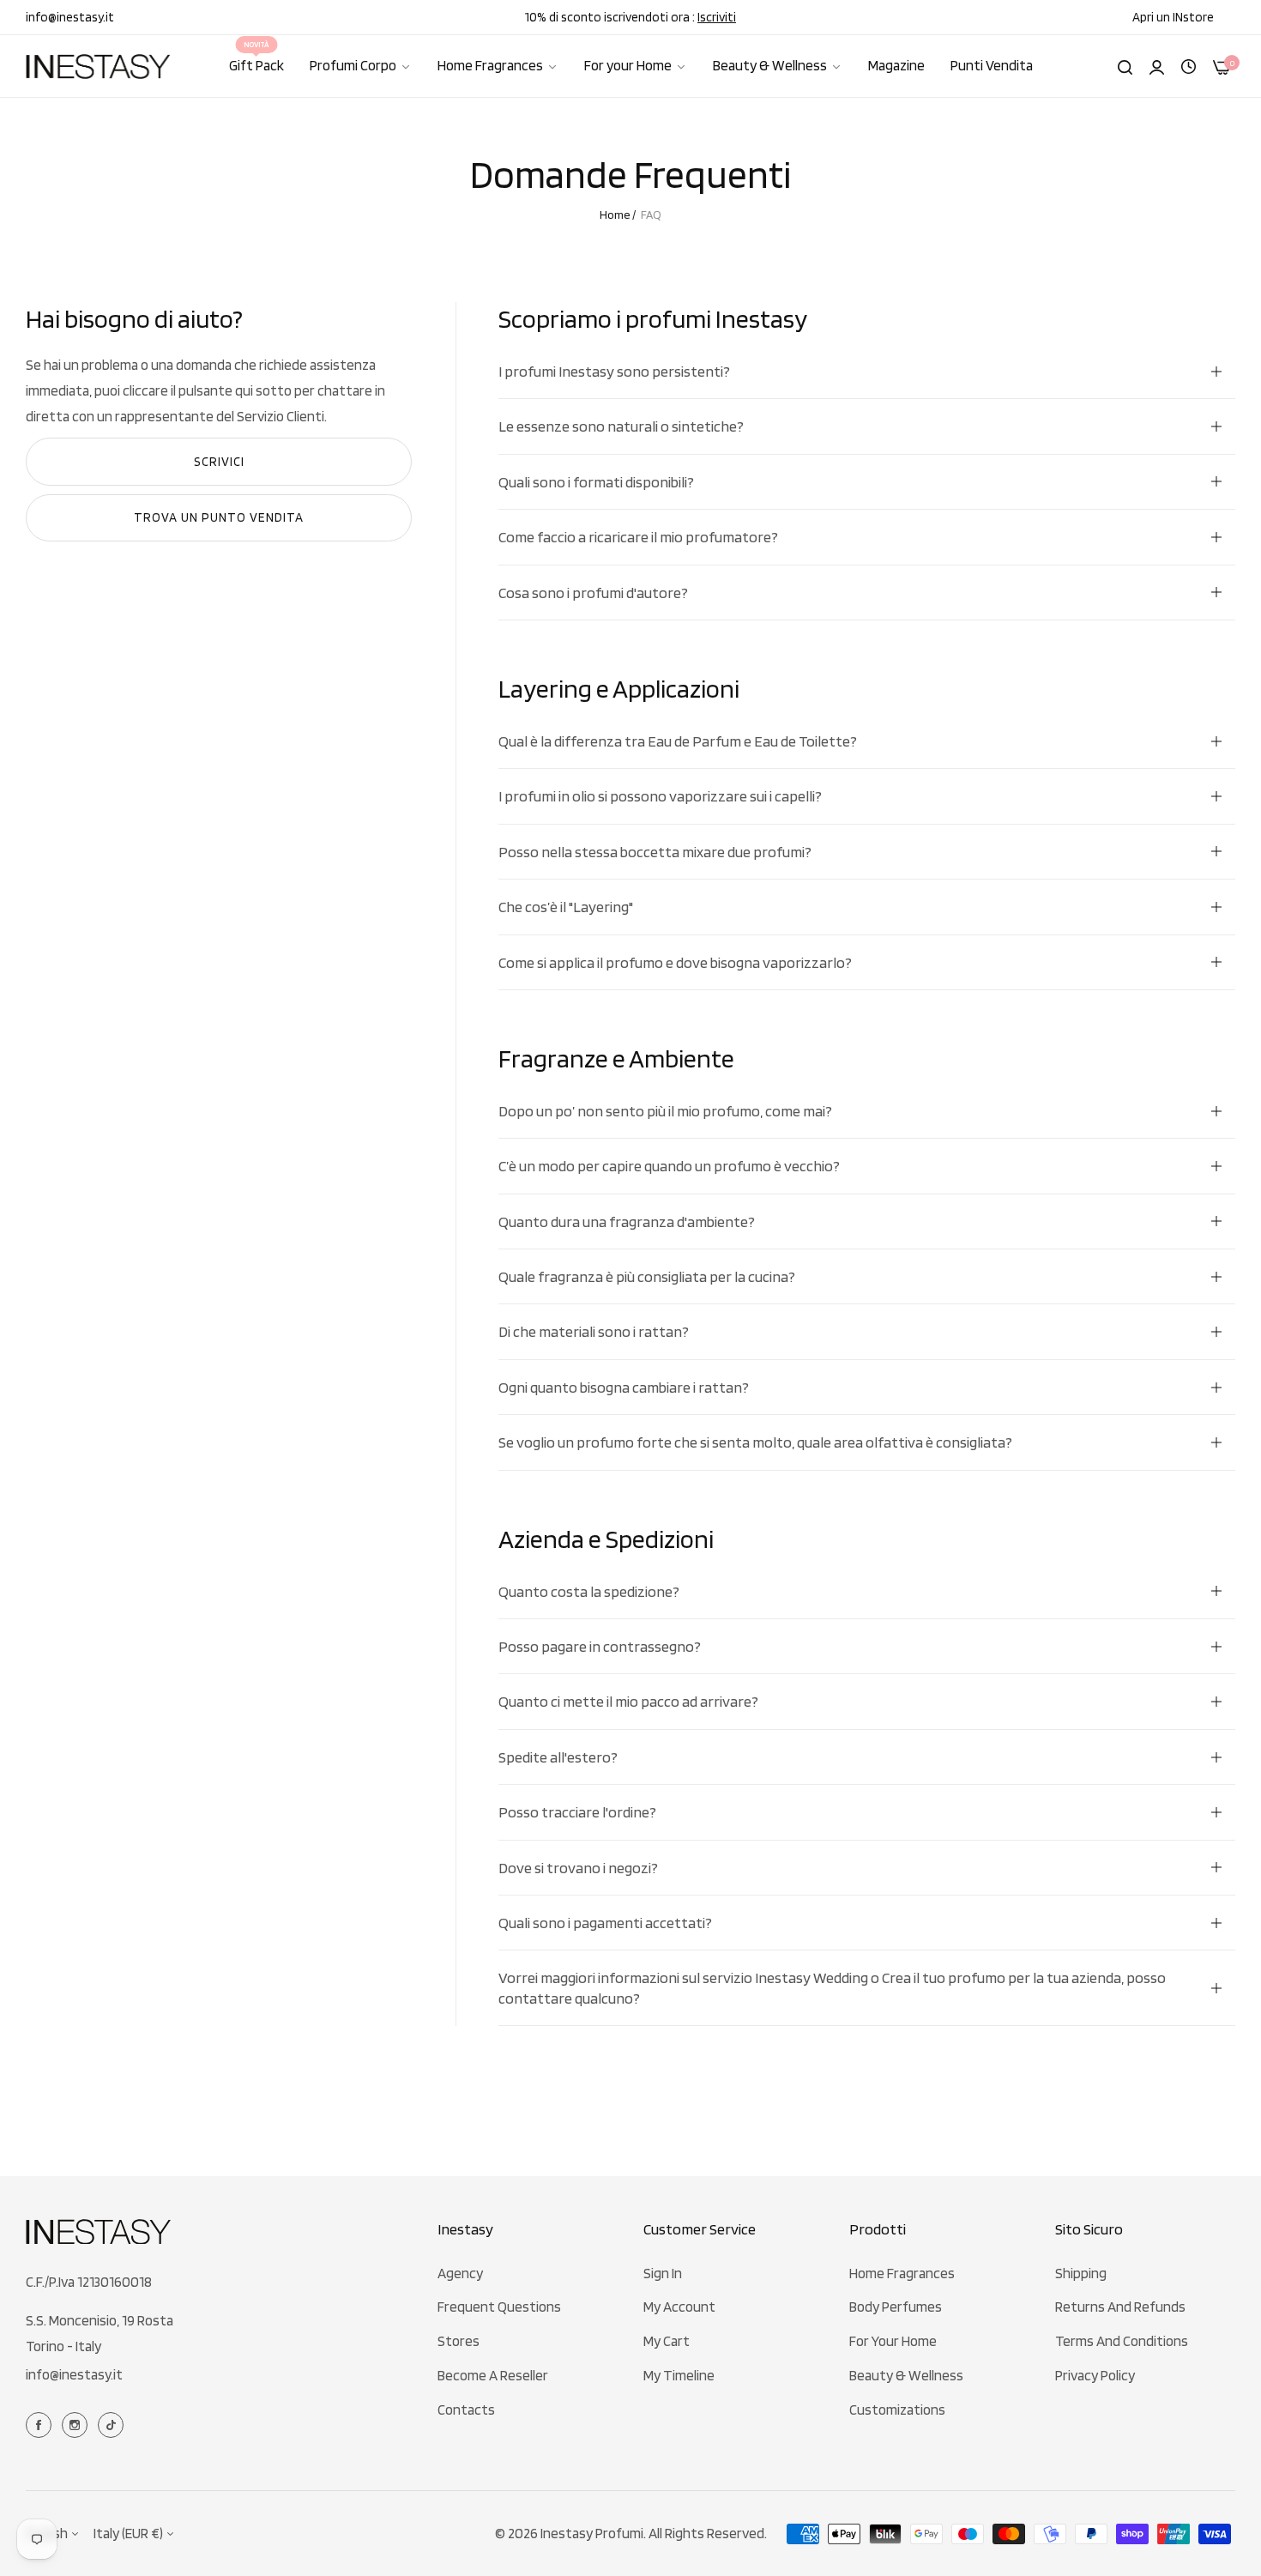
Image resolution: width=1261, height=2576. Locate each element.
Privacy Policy (1095, 2375)
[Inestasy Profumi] (99, 67)
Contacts (466, 2410)
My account (679, 2307)
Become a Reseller (493, 2375)
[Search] (1125, 66)
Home (615, 215)
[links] (41, 2424)
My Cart (667, 2341)
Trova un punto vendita (219, 517)
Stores (459, 2341)
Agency (460, 2273)
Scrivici (219, 462)
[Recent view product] (1189, 65)
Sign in (663, 2273)
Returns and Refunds (1120, 2307)
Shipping (1081, 2273)
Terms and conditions (1122, 2341)
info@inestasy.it (74, 2374)
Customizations (897, 2410)
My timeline (679, 2375)
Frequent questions (499, 2307)
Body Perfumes (896, 2307)
